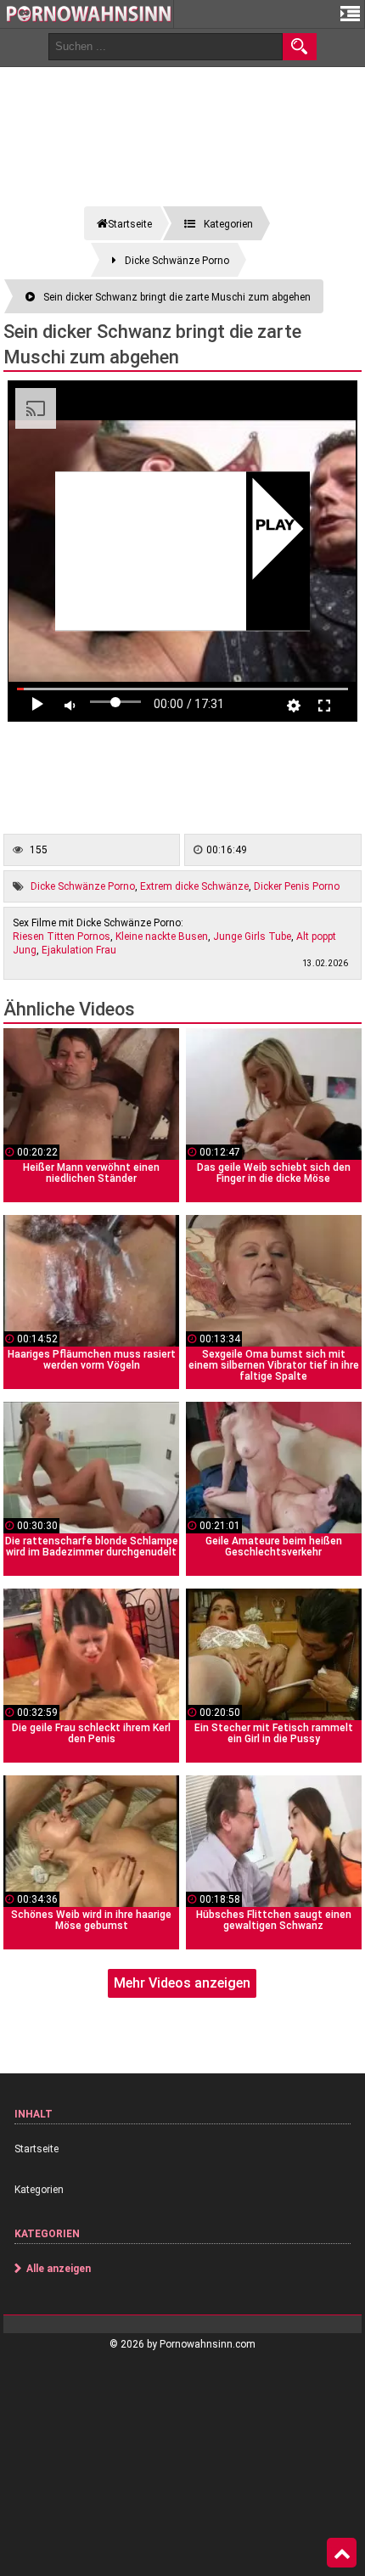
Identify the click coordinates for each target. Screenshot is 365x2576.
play (275, 526)
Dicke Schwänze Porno (83, 886)
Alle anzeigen (59, 2269)
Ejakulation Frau (79, 950)
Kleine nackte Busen (162, 936)
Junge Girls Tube (252, 936)
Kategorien (39, 2190)
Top (342, 2553)
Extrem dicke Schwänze (194, 886)
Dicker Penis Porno (297, 886)
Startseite (36, 2149)
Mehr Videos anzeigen (182, 1983)
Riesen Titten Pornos (62, 936)
